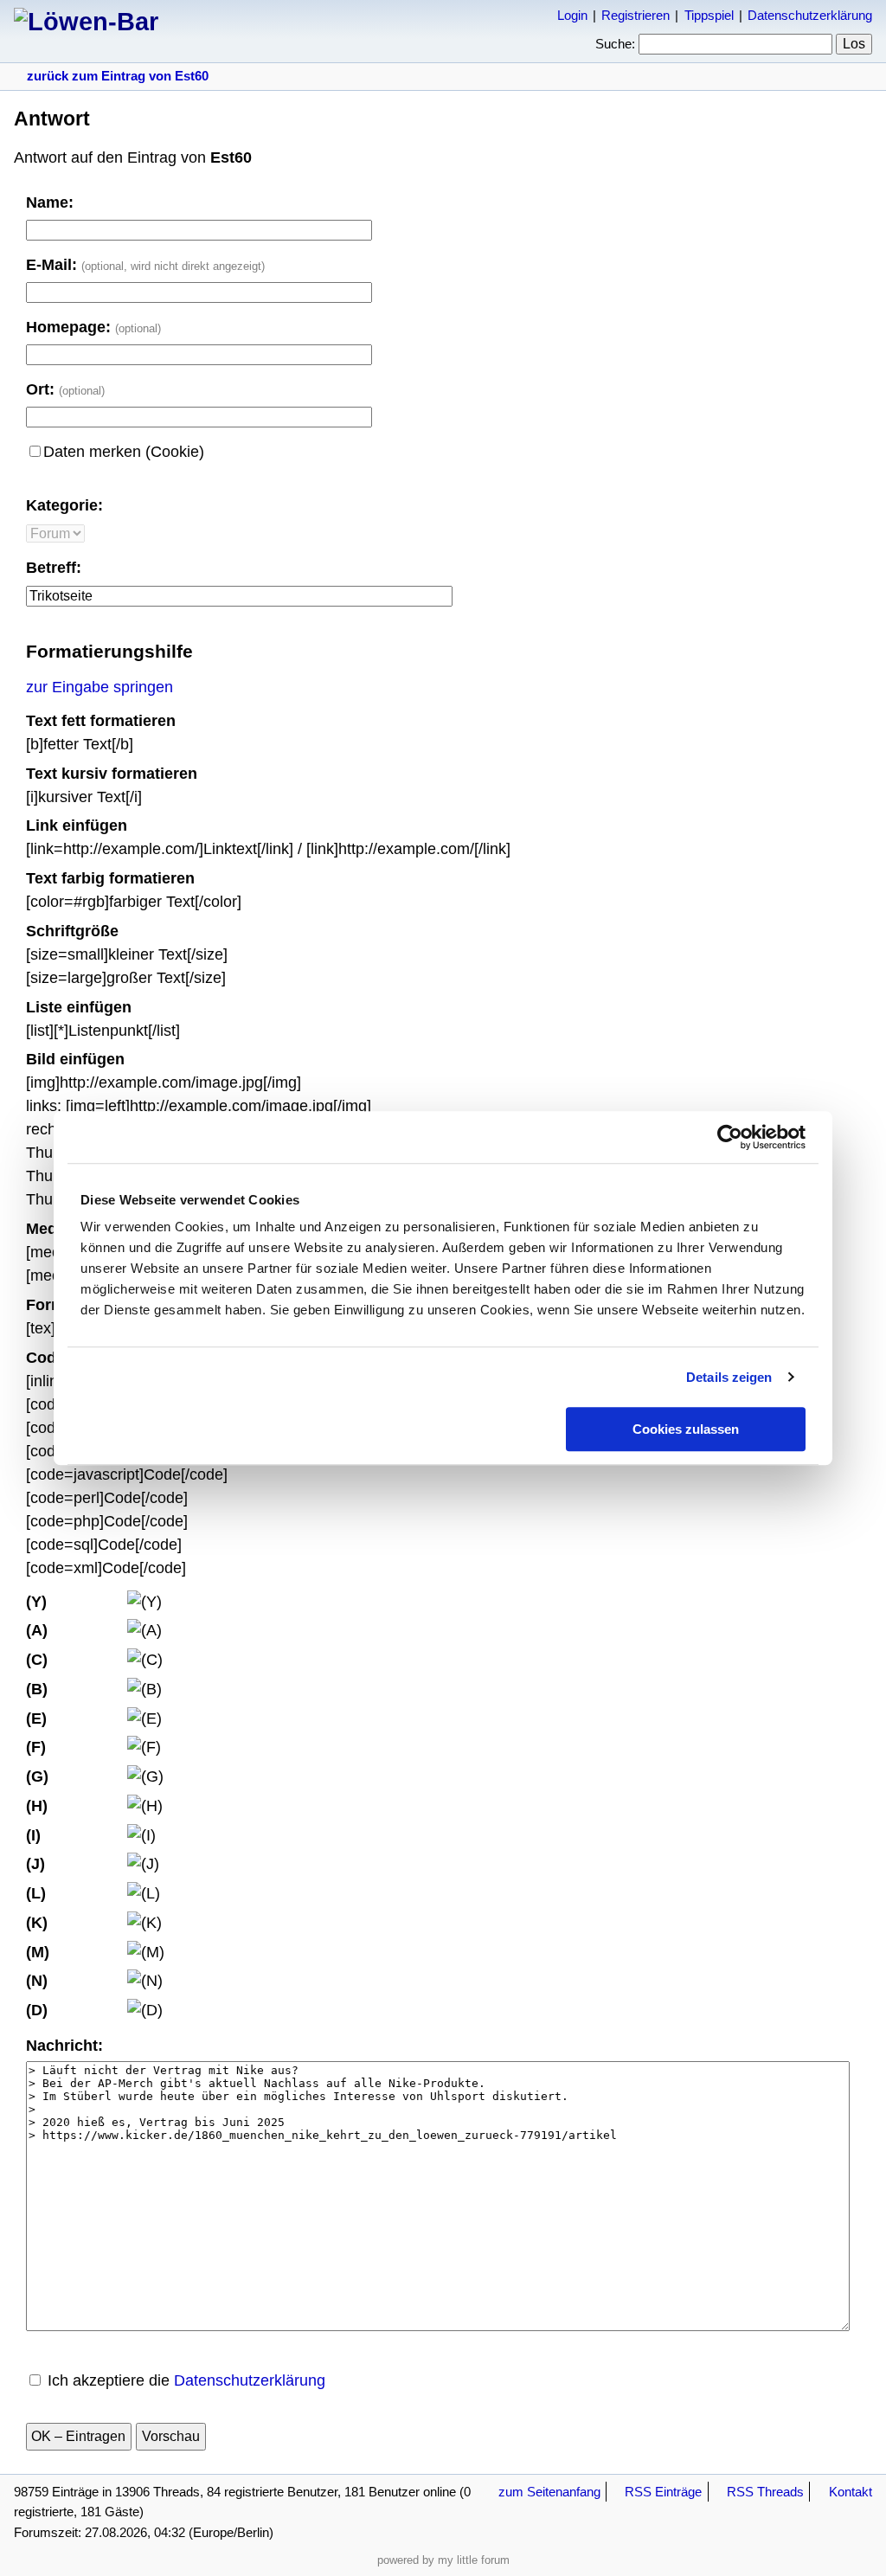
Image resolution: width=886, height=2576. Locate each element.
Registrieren (636, 15)
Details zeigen (729, 1377)
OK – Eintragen (78, 2436)
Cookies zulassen (686, 1429)
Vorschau (171, 2436)
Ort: (65, 389)
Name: (50, 202)
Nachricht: (64, 2046)
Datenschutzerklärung (810, 15)
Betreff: (54, 568)
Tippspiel (709, 15)
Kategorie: (64, 505)
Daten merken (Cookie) (124, 452)
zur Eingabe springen (100, 687)
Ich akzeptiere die (186, 2380)
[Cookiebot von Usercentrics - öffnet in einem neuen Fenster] (730, 1137)
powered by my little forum (443, 2560)
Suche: (615, 44)
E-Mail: (145, 265)
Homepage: (93, 327)
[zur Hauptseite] (86, 22)
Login (572, 15)
